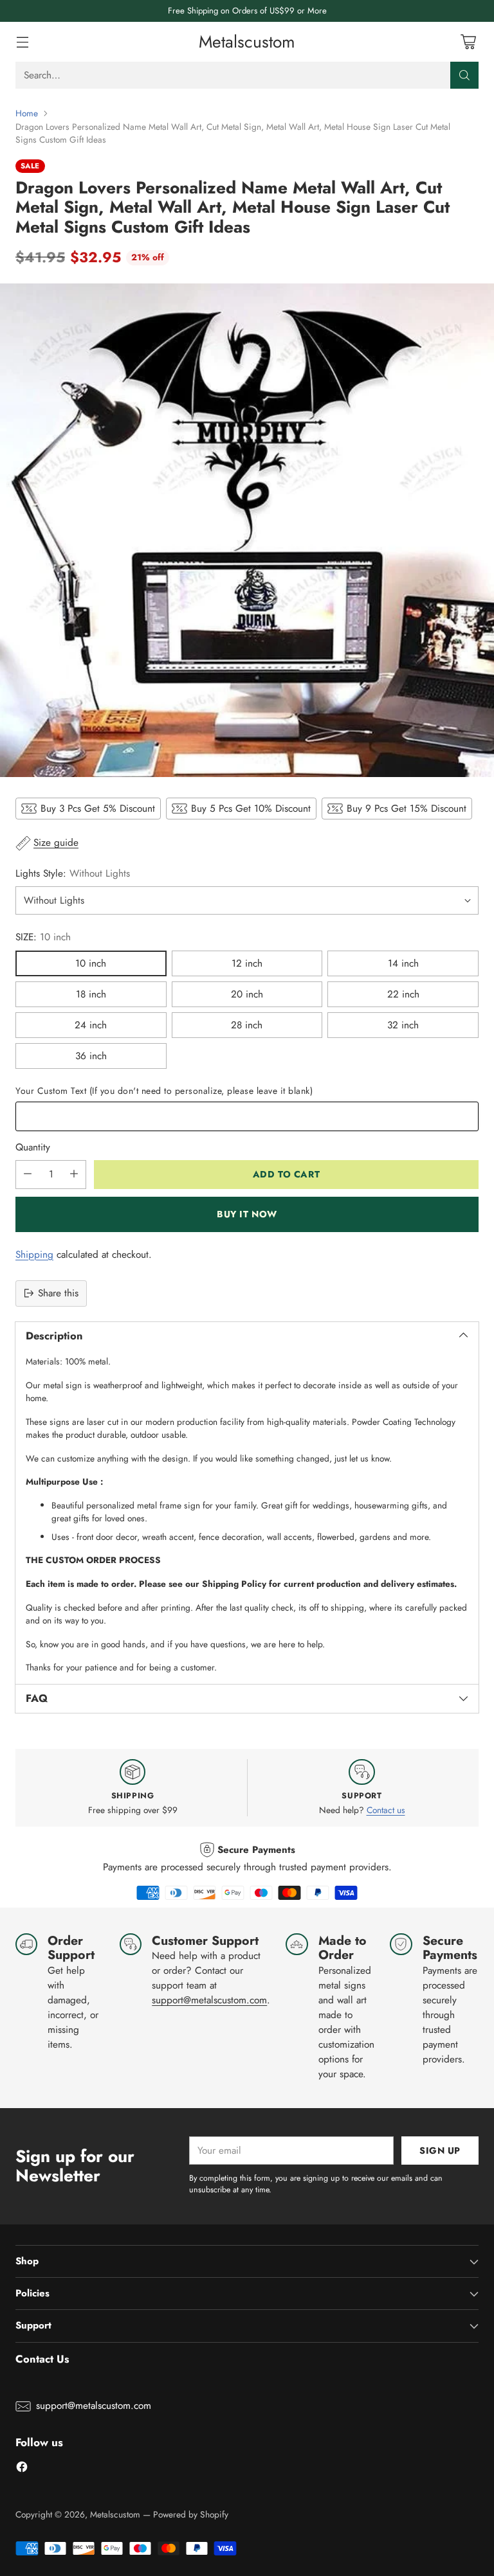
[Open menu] (22, 42)
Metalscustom (115, 2514)
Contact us (386, 1810)
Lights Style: (73, 873)
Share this (58, 1293)
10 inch (91, 963)
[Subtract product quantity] (28, 1175)
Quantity (33, 1147)
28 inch (247, 1025)
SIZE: (43, 937)
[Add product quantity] (74, 1175)
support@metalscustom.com (209, 2000)
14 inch (403, 963)
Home (27, 113)
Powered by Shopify (191, 2514)
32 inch (403, 1025)
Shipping (34, 1255)
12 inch (247, 963)
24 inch (91, 1025)
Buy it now (247, 1214)
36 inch (91, 1056)
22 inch (403, 994)
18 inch (91, 994)
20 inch (247, 994)
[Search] (464, 75)
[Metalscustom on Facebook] (22, 2469)
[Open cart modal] (468, 42)
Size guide (56, 843)
